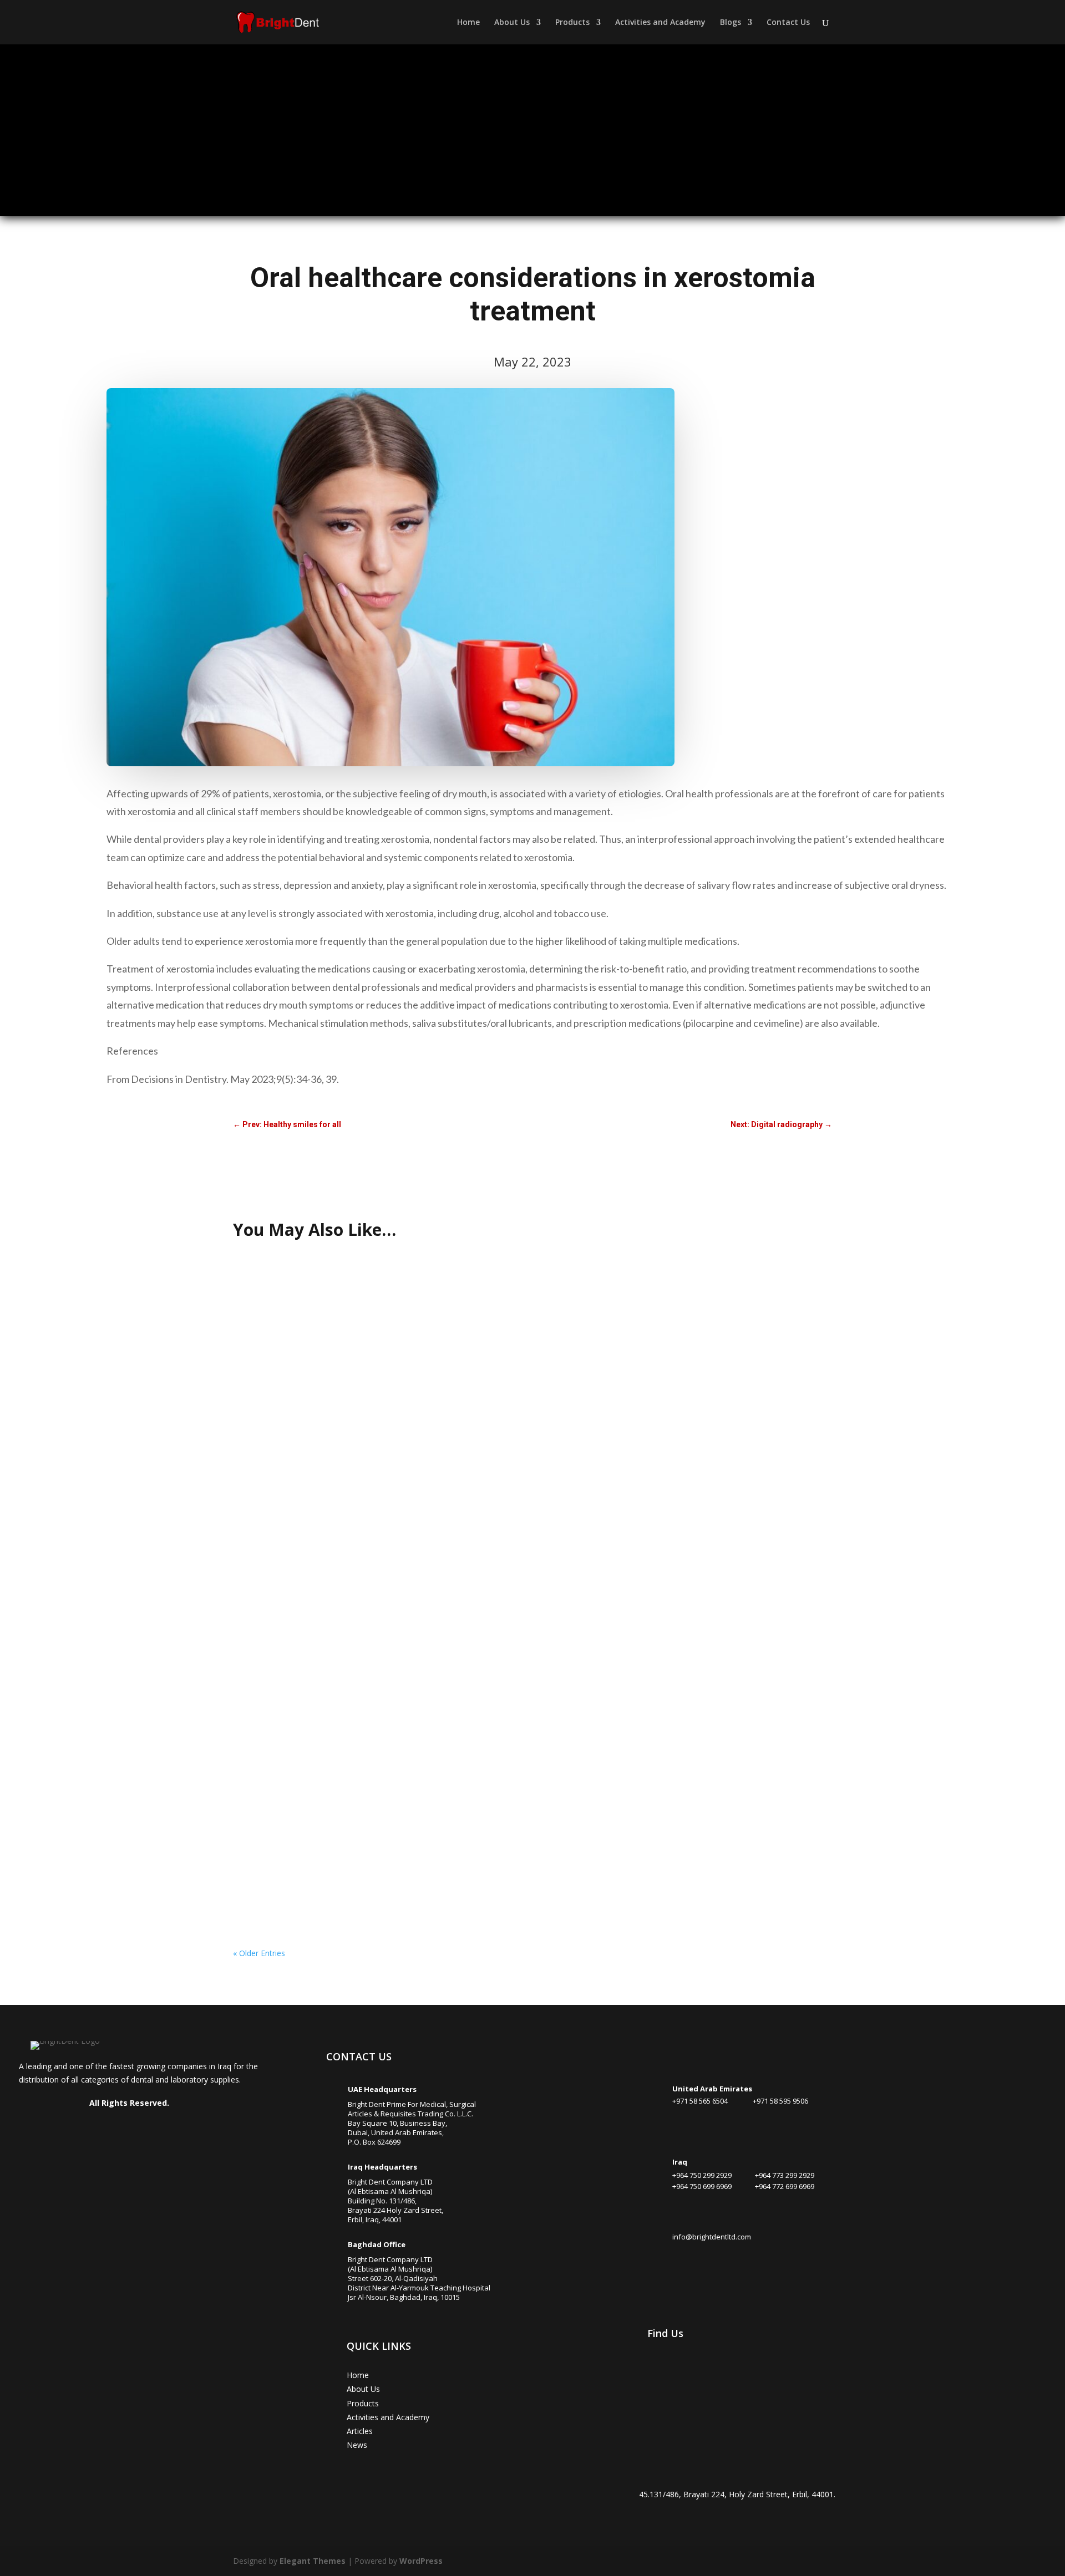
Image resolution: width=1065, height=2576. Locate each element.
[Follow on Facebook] (78, 2127)
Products (572, 23)
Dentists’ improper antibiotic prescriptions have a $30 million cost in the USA (384, 1752)
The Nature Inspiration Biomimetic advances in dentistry (347, 1294)
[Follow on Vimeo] (158, 2127)
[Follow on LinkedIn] (118, 2127)
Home (468, 23)
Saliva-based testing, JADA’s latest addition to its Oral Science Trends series (385, 1637)
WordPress (421, 2561)
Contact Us (788, 23)
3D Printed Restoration (286, 1409)
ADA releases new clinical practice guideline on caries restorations (367, 1866)
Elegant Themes (313, 2561)
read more (263, 1342)
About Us (512, 23)
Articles (360, 2431)
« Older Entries (259, 1953)
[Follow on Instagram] (98, 2127)
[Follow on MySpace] (177, 2127)
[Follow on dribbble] (138, 2127)
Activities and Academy (660, 23)
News (357, 2445)
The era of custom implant (292, 1523)
